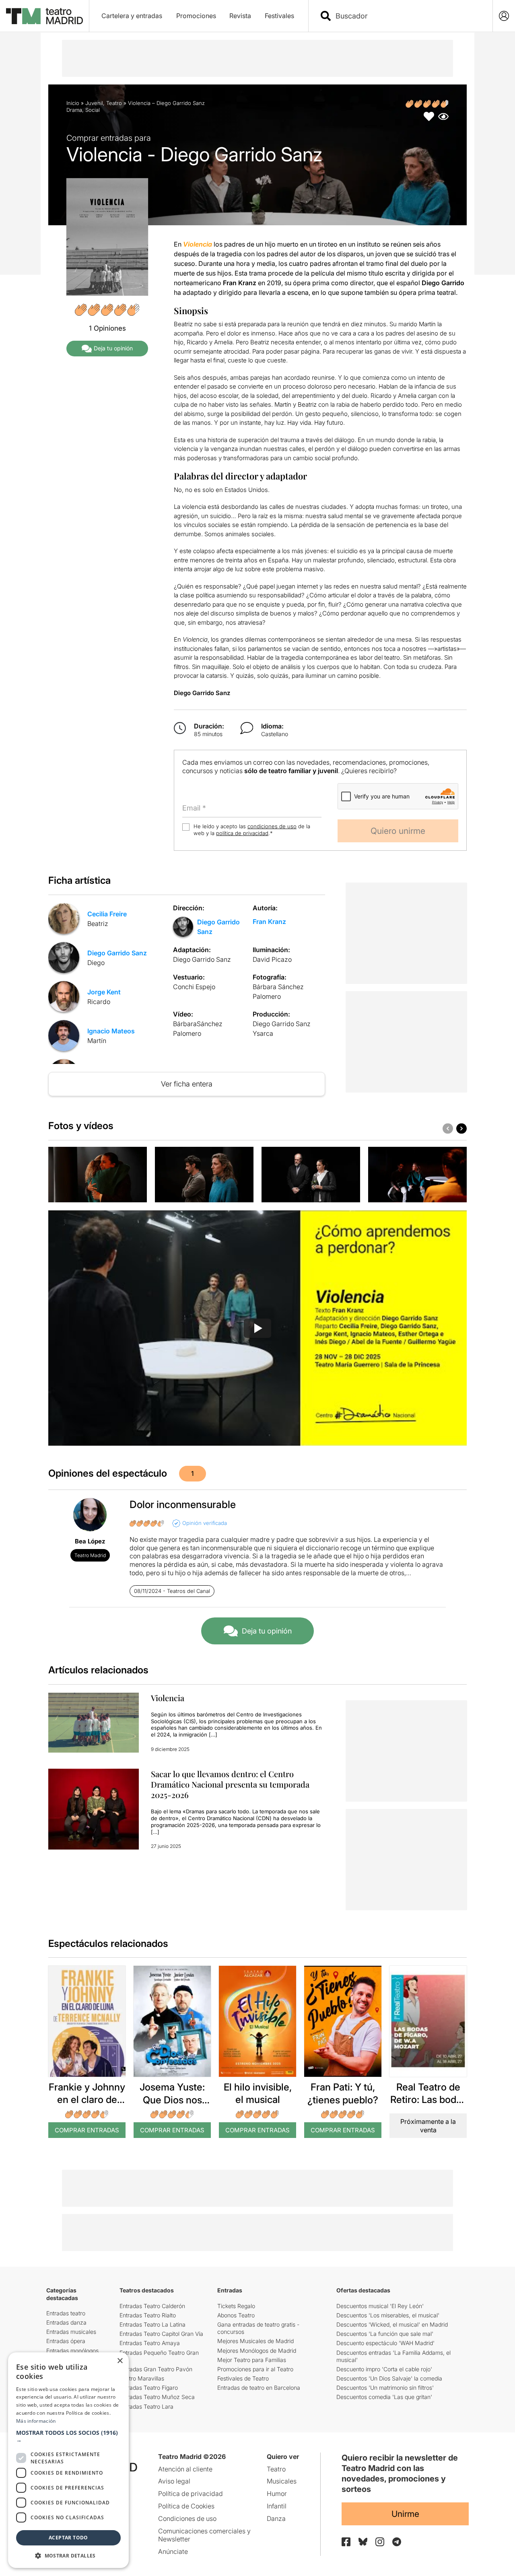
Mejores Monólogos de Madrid (257, 2351)
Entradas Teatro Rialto (148, 2315)
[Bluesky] (363, 2542)
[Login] (504, 16)
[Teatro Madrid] (44, 16)
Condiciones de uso (187, 2518)
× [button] (120, 2361)
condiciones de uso (272, 826)
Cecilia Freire (107, 914)
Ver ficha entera (187, 1084)
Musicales (282, 2481)
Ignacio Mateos (111, 1031)
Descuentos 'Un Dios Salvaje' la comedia (389, 2378)
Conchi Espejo (194, 987)
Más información (36, 2421)
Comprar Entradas (87, 2130)
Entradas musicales (71, 2332)
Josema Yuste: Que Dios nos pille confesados (172, 2100)
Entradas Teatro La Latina (152, 2324)
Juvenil (94, 103)
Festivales (279, 16)
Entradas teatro (66, 2313)
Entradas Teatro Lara (146, 2406)
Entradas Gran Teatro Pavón (156, 2369)
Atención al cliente (185, 2469)
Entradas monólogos (72, 2351)
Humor (277, 2494)
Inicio (73, 103)
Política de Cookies (186, 2506)
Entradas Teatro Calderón (152, 2306)
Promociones (196, 16)
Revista (240, 16)
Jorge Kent (104, 992)
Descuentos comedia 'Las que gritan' (384, 2397)
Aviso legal (174, 2481)
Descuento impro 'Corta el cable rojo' (384, 2369)
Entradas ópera (66, 2341)
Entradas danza (66, 2322)
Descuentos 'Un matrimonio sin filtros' (385, 2388)
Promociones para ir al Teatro (255, 2369)
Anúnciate (173, 2551)
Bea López (90, 1541)
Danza (276, 2518)
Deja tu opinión (113, 348)
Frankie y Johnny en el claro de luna (87, 2100)
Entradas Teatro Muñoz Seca (157, 2397)
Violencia (168, 1698)
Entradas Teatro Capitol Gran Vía (161, 2334)
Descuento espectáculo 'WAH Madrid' (385, 2343)
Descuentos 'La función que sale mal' (385, 2334)
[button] (68, 2436)
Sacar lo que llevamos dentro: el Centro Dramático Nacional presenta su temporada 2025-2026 (230, 1784)
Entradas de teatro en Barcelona (259, 2388)
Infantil (277, 2506)
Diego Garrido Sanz (117, 953)
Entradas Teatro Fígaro (149, 2388)
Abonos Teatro (236, 2315)
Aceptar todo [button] (68, 2538)
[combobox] (408, 16)
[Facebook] (346, 2542)
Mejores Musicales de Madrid (255, 2341)
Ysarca (263, 1033)
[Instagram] (380, 2542)
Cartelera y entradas (132, 16)
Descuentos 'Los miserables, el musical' (388, 2315)
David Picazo (272, 959)
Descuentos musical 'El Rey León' (380, 2306)
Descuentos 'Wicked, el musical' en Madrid (392, 2324)
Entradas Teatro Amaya (150, 2343)
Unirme (405, 2514)
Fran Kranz (269, 922)
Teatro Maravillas (142, 2378)
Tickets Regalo (236, 2306)
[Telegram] (397, 2542)
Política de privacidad (191, 2494)
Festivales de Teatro (243, 2378)
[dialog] (68, 2460)
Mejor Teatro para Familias (252, 2360)
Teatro (114, 103)
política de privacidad (242, 833)
